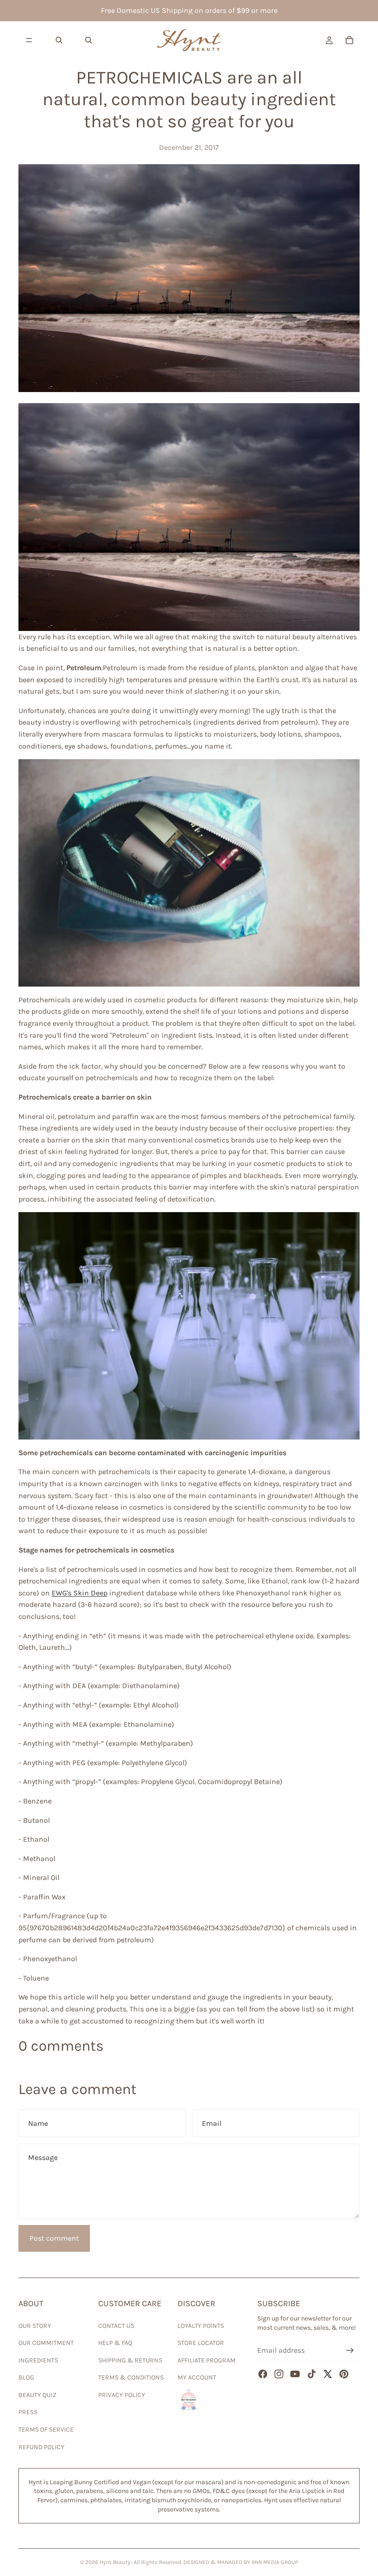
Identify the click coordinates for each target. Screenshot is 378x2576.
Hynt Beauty (115, 2562)
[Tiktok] (312, 2374)
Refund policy (41, 2447)
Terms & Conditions (131, 2377)
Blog (26, 2377)
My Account (197, 2377)
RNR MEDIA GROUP (275, 2562)
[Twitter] (328, 2374)
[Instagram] (279, 2374)
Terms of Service (46, 2430)
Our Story (35, 2326)
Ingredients (38, 2360)
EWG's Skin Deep (80, 1593)
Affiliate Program (207, 2360)
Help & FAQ (115, 2343)
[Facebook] (263, 2374)
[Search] (59, 40)
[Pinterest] (344, 2374)
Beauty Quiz (37, 2395)
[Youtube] (295, 2374)
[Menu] (29, 40)
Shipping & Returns (130, 2360)
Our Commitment (46, 2343)
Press (28, 2412)
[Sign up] (350, 2350)
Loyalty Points (201, 2326)
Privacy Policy (122, 2395)
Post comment (54, 2238)
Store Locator (201, 2343)
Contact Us (116, 2326)
